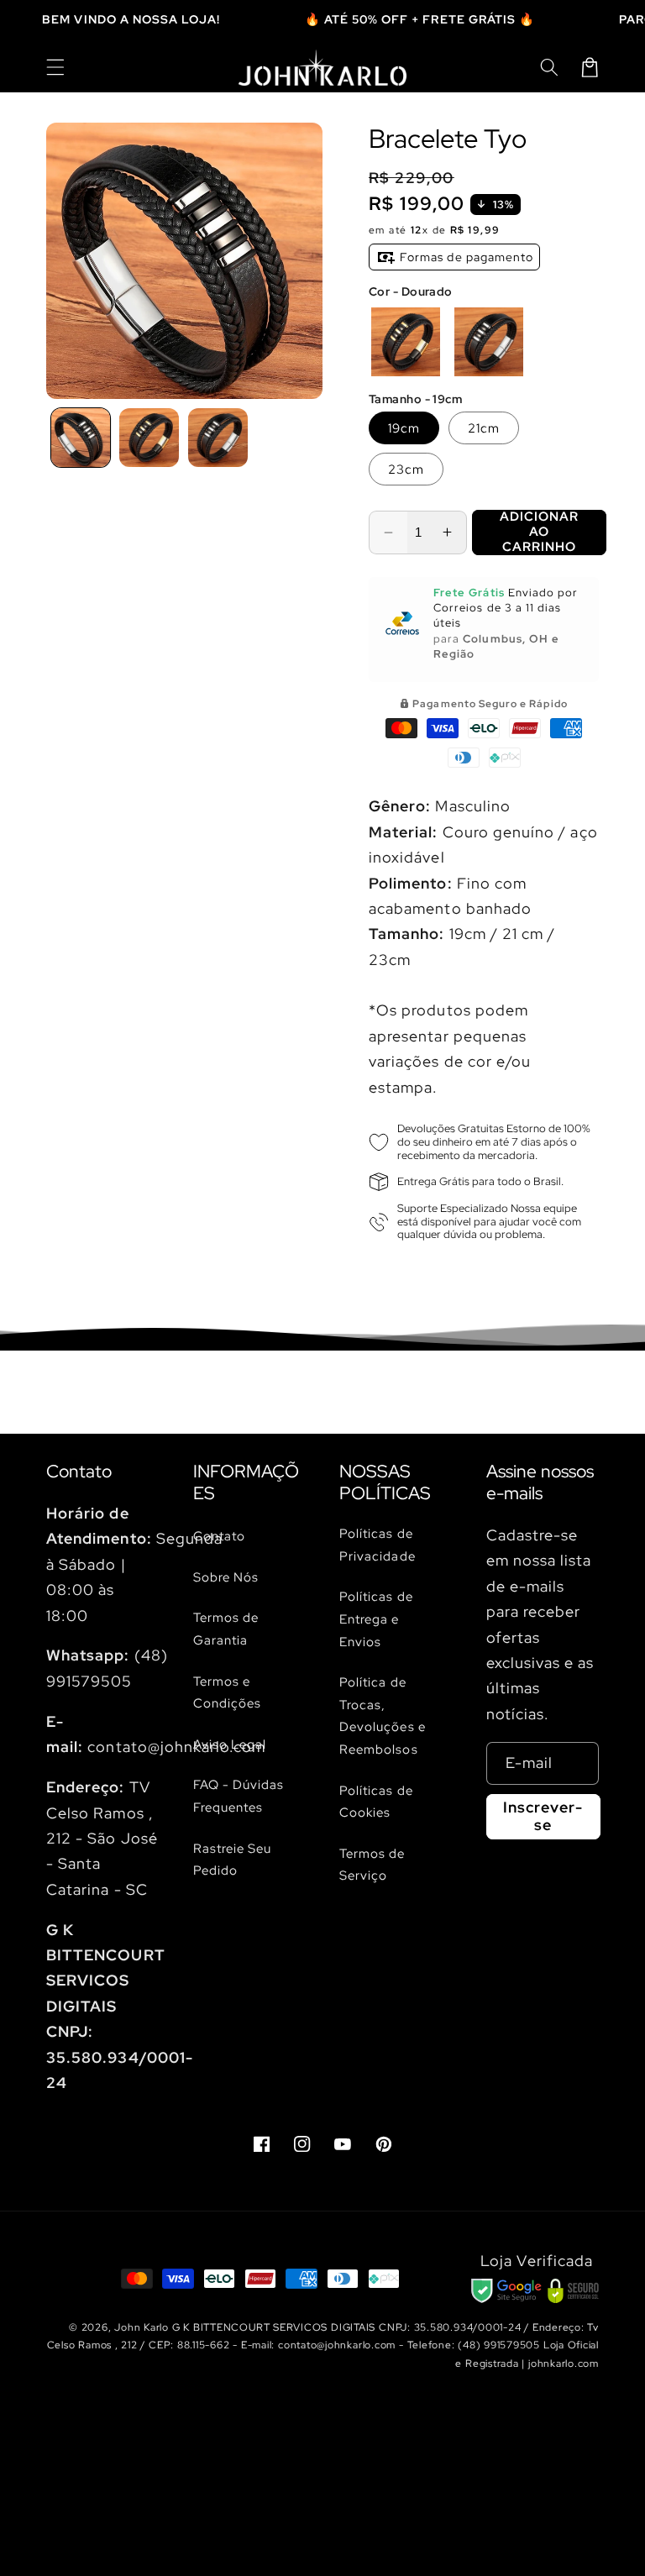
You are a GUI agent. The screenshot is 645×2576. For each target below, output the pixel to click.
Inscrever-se (543, 1816)
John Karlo (142, 2327)
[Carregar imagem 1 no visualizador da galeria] (81, 438)
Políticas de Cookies (376, 1802)
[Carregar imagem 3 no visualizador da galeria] (218, 438)
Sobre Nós (226, 1577)
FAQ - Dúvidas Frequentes (239, 1796)
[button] (55, 67)
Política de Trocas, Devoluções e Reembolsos (383, 1716)
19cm (404, 428)
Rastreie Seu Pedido (233, 1860)
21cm (484, 428)
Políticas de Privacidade (378, 1545)
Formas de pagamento (465, 257)
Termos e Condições (228, 1692)
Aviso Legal (230, 1744)
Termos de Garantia (226, 1629)
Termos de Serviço (372, 1865)
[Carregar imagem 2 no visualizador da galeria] (149, 438)
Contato (219, 1536)
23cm (406, 469)
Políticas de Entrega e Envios (376, 1619)
